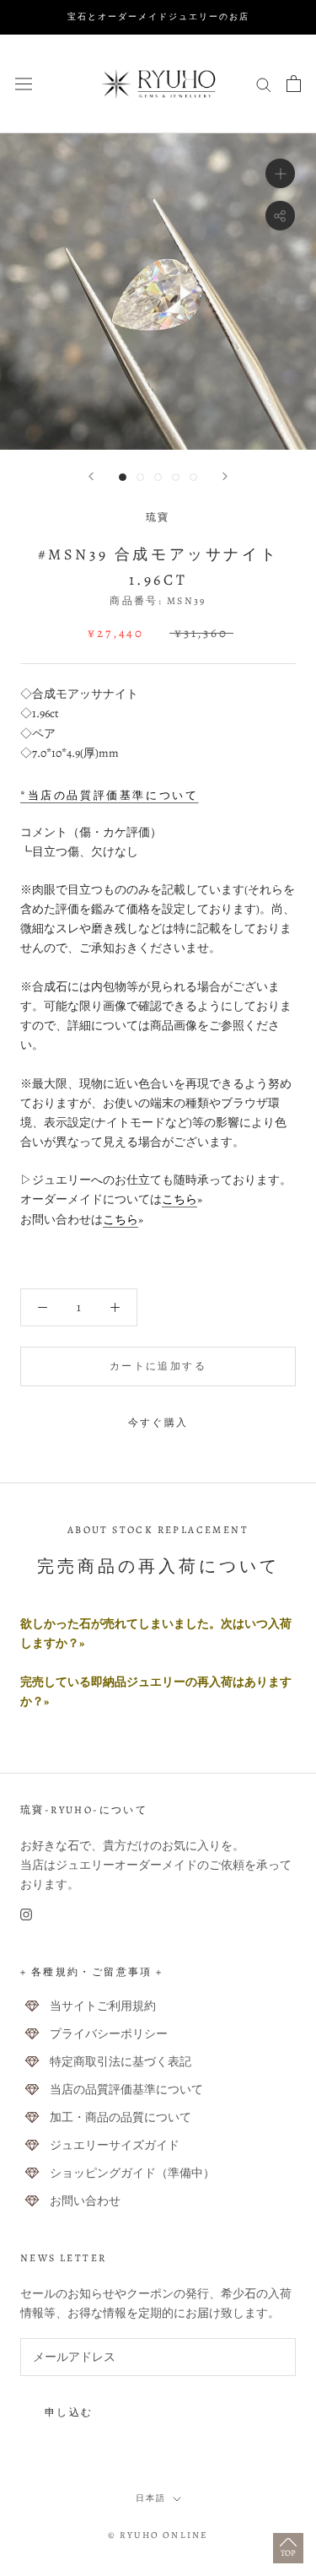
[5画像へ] (193, 477)
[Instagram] (26, 1914)
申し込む (69, 2412)
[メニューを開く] (24, 83)
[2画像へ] (140, 477)
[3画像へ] (158, 477)
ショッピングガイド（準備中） (132, 2173)
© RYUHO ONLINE (158, 2535)
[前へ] (91, 476)
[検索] (264, 84)
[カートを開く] (294, 84)
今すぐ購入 (158, 1423)
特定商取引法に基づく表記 (121, 2062)
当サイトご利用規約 (103, 2006)
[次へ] (225, 476)
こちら (179, 1199)
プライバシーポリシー (109, 2034)
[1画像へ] (123, 477)
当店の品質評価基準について (126, 2090)
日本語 (151, 2498)
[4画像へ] (176, 477)
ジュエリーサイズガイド (115, 2145)
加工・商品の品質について (121, 2117)
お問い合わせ (85, 2201)
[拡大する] (280, 173)
